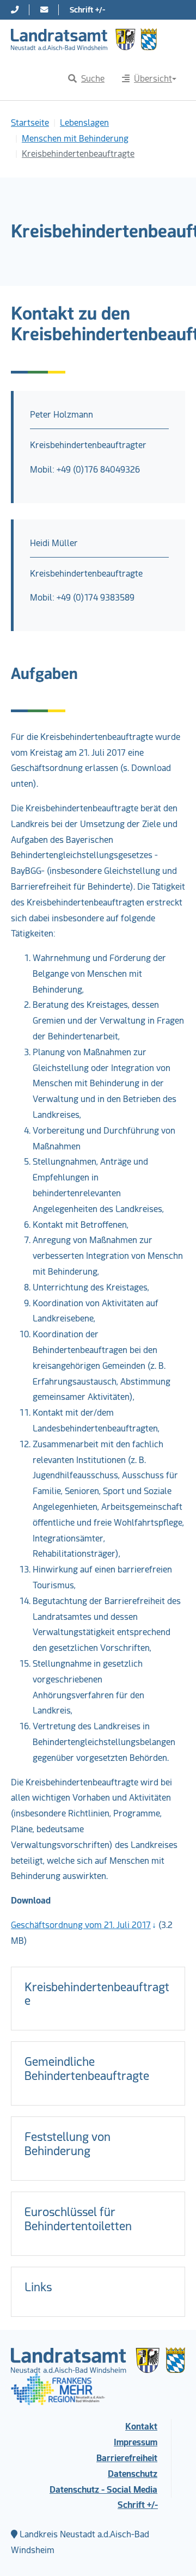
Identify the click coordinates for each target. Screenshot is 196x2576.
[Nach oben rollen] (172, 2552)
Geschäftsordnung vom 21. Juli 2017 (81, 1925)
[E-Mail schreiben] (44, 10)
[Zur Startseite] (84, 39)
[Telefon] (15, 10)
